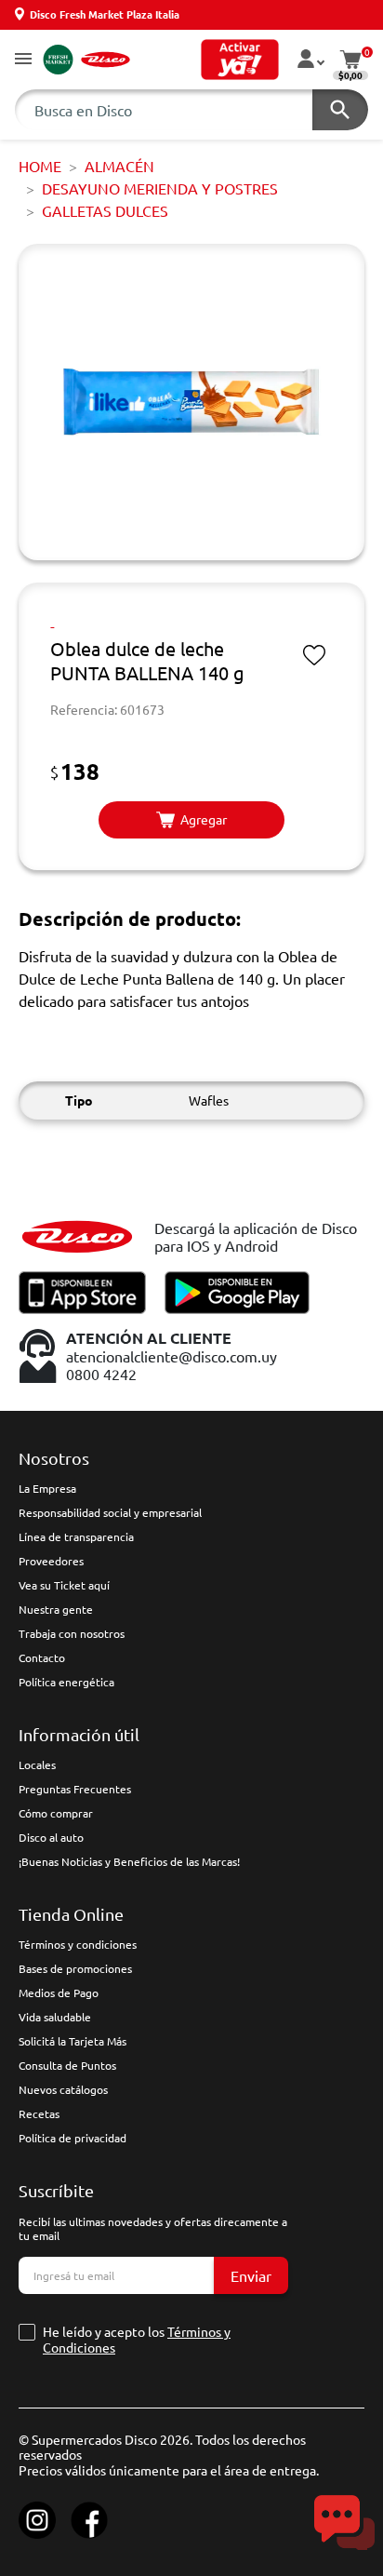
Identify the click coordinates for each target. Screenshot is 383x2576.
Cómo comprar (56, 1813)
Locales (37, 1764)
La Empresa (47, 1488)
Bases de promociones (75, 1968)
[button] (23, 60)
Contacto (42, 1657)
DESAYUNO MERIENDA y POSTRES (160, 188)
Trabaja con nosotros (72, 1633)
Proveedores (51, 1561)
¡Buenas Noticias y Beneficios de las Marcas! (129, 1861)
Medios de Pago (59, 1992)
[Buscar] (340, 110)
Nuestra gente (56, 1609)
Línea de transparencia (76, 1536)
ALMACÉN (119, 166)
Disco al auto (51, 1837)
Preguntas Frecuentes (75, 1789)
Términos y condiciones (78, 1944)
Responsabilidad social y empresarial (110, 1512)
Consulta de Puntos (67, 2065)
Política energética (66, 1682)
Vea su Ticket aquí (64, 1585)
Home (40, 166)
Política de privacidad (73, 2138)
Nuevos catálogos (63, 2089)
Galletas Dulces (105, 210)
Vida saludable (55, 2017)
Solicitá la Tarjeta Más (73, 2041)
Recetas (39, 2113)
